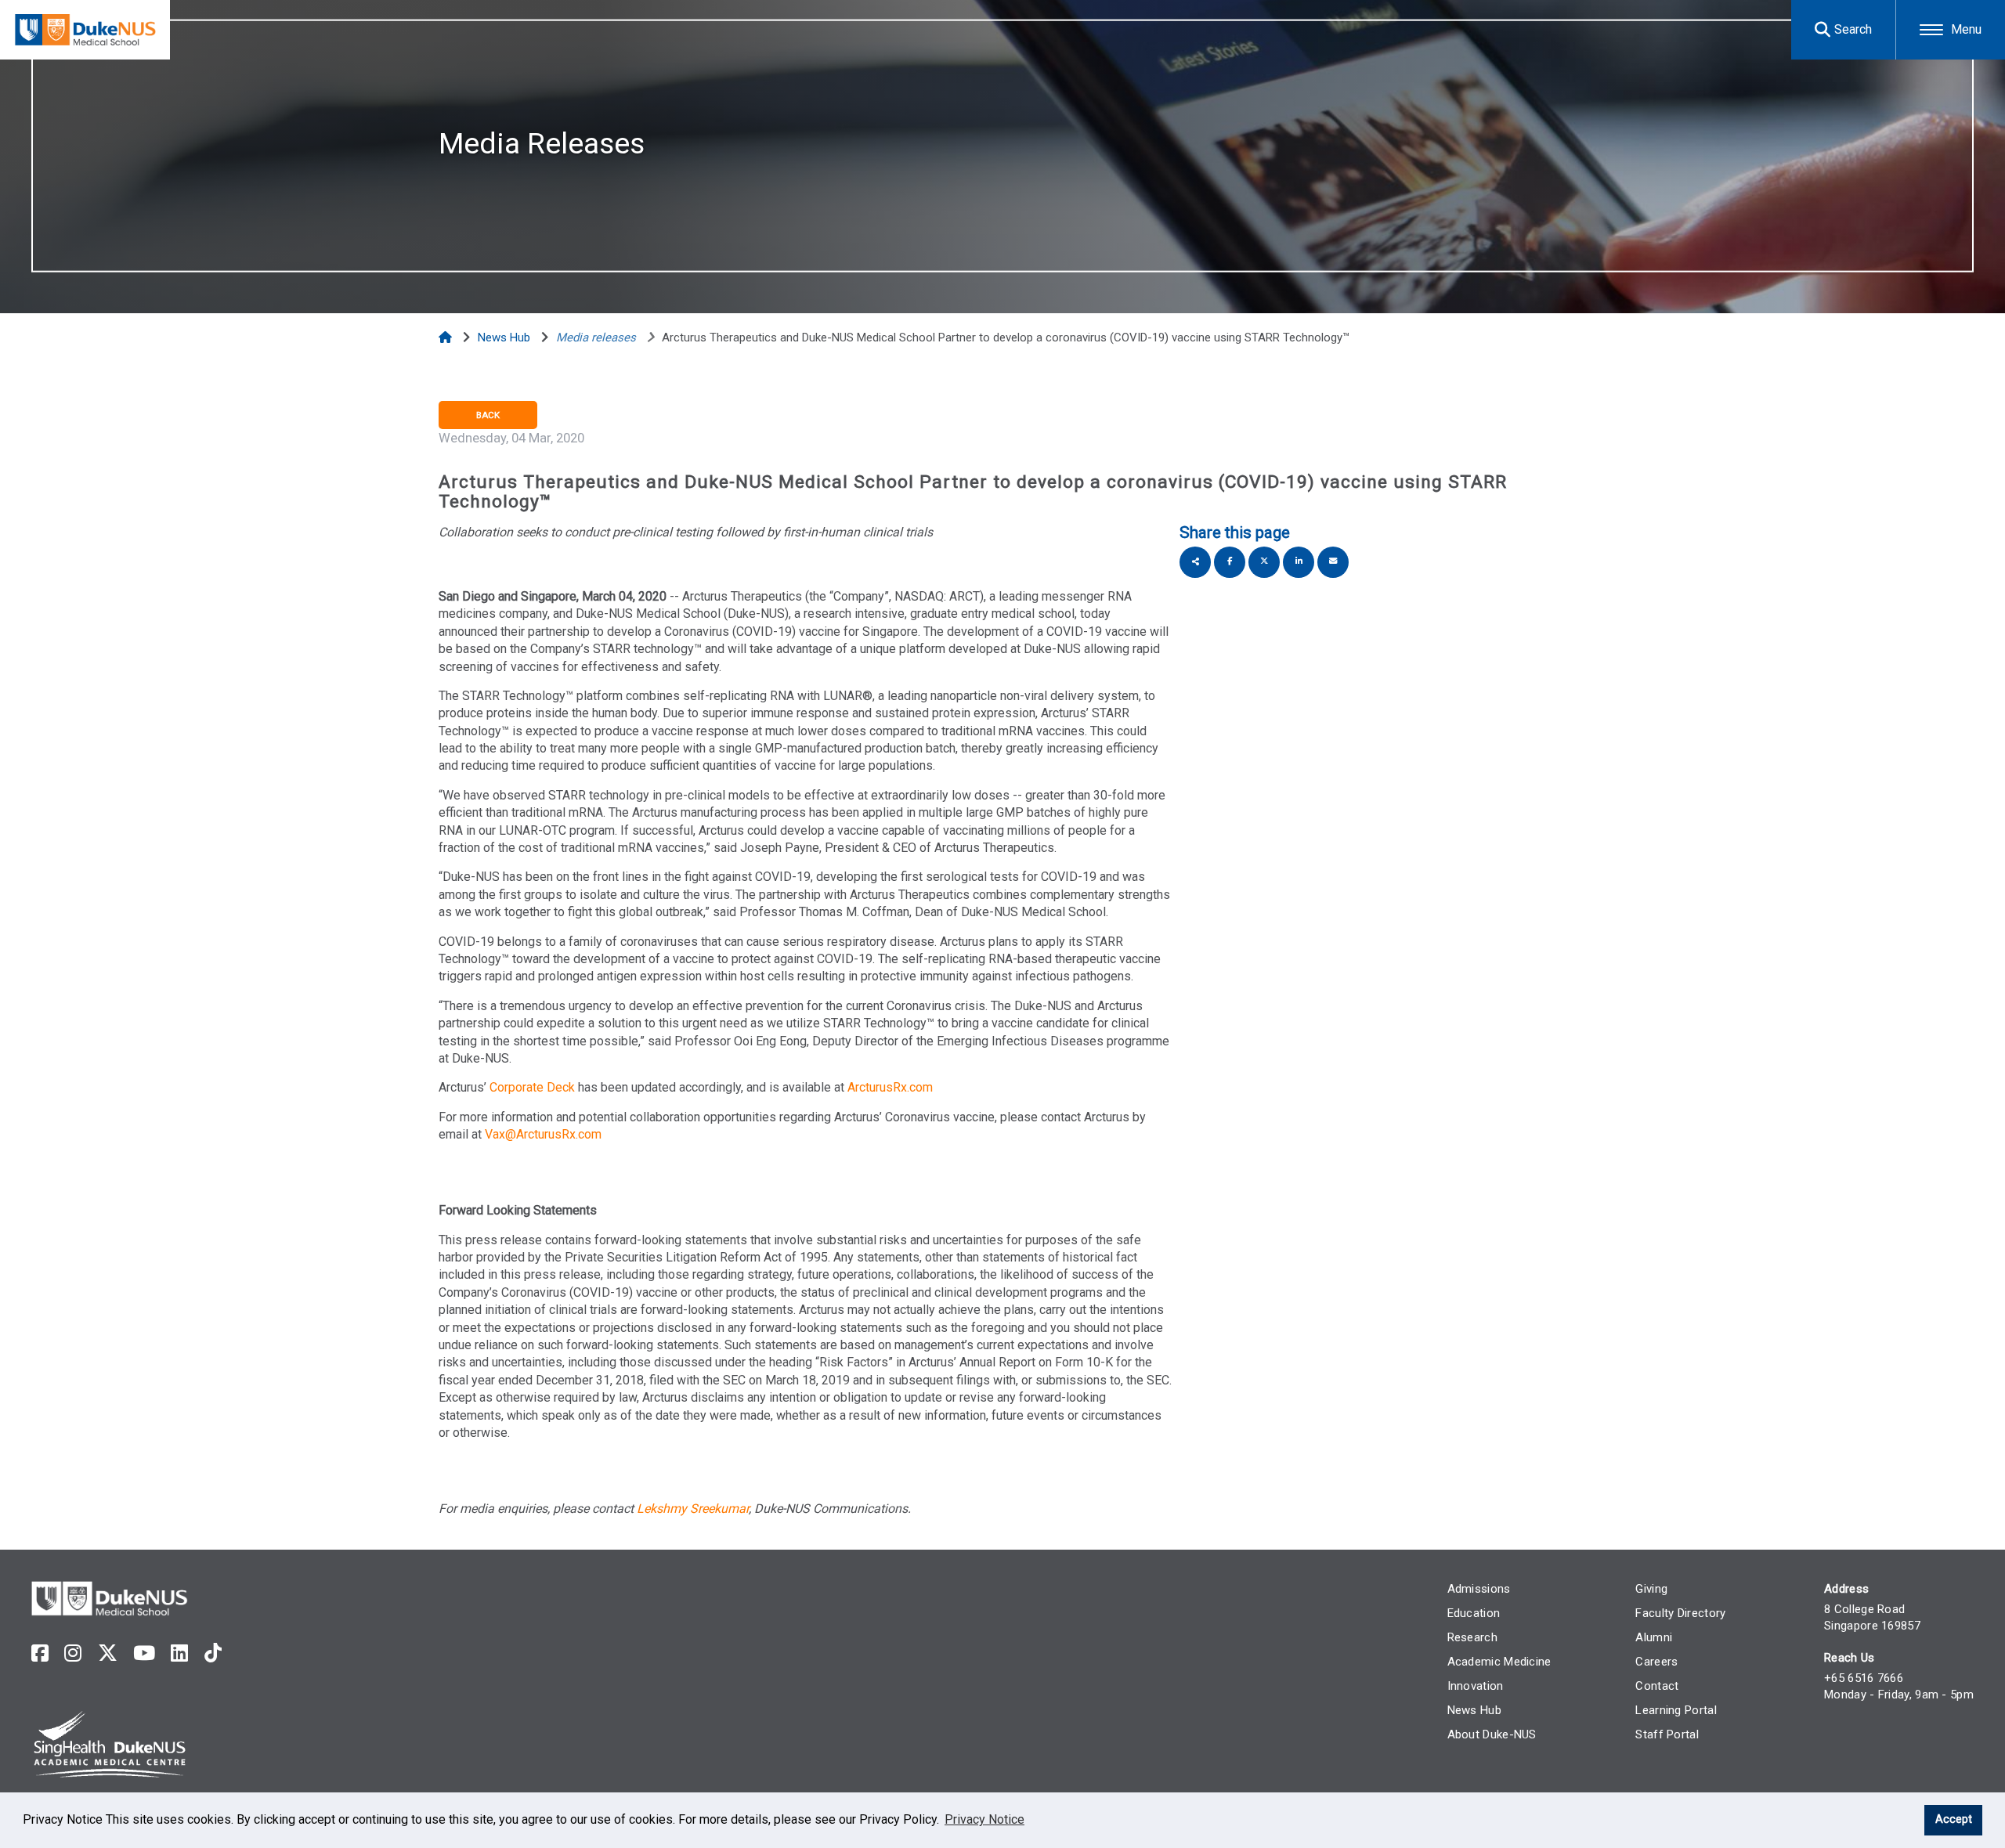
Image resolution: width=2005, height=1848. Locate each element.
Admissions (1479, 1589)
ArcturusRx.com (890, 1087)
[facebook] (40, 1653)
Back (488, 415)
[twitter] (108, 1653)
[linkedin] (179, 1653)
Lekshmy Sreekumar (693, 1509)
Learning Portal (1676, 1710)
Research (1472, 1637)
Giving (1651, 1589)
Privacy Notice (984, 1819)
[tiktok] (213, 1653)
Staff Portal (1667, 1734)
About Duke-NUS (1492, 1734)
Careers (1656, 1662)
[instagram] (73, 1653)
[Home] (447, 337)
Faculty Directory (1680, 1613)
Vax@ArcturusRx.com (543, 1134)
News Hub (1474, 1710)
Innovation (1476, 1686)
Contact (1657, 1686)
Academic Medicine (1499, 1662)
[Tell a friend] (1333, 562)
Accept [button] (1954, 1819)
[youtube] (144, 1653)
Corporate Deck (534, 1087)
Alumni (1654, 1637)
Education (1474, 1613)
